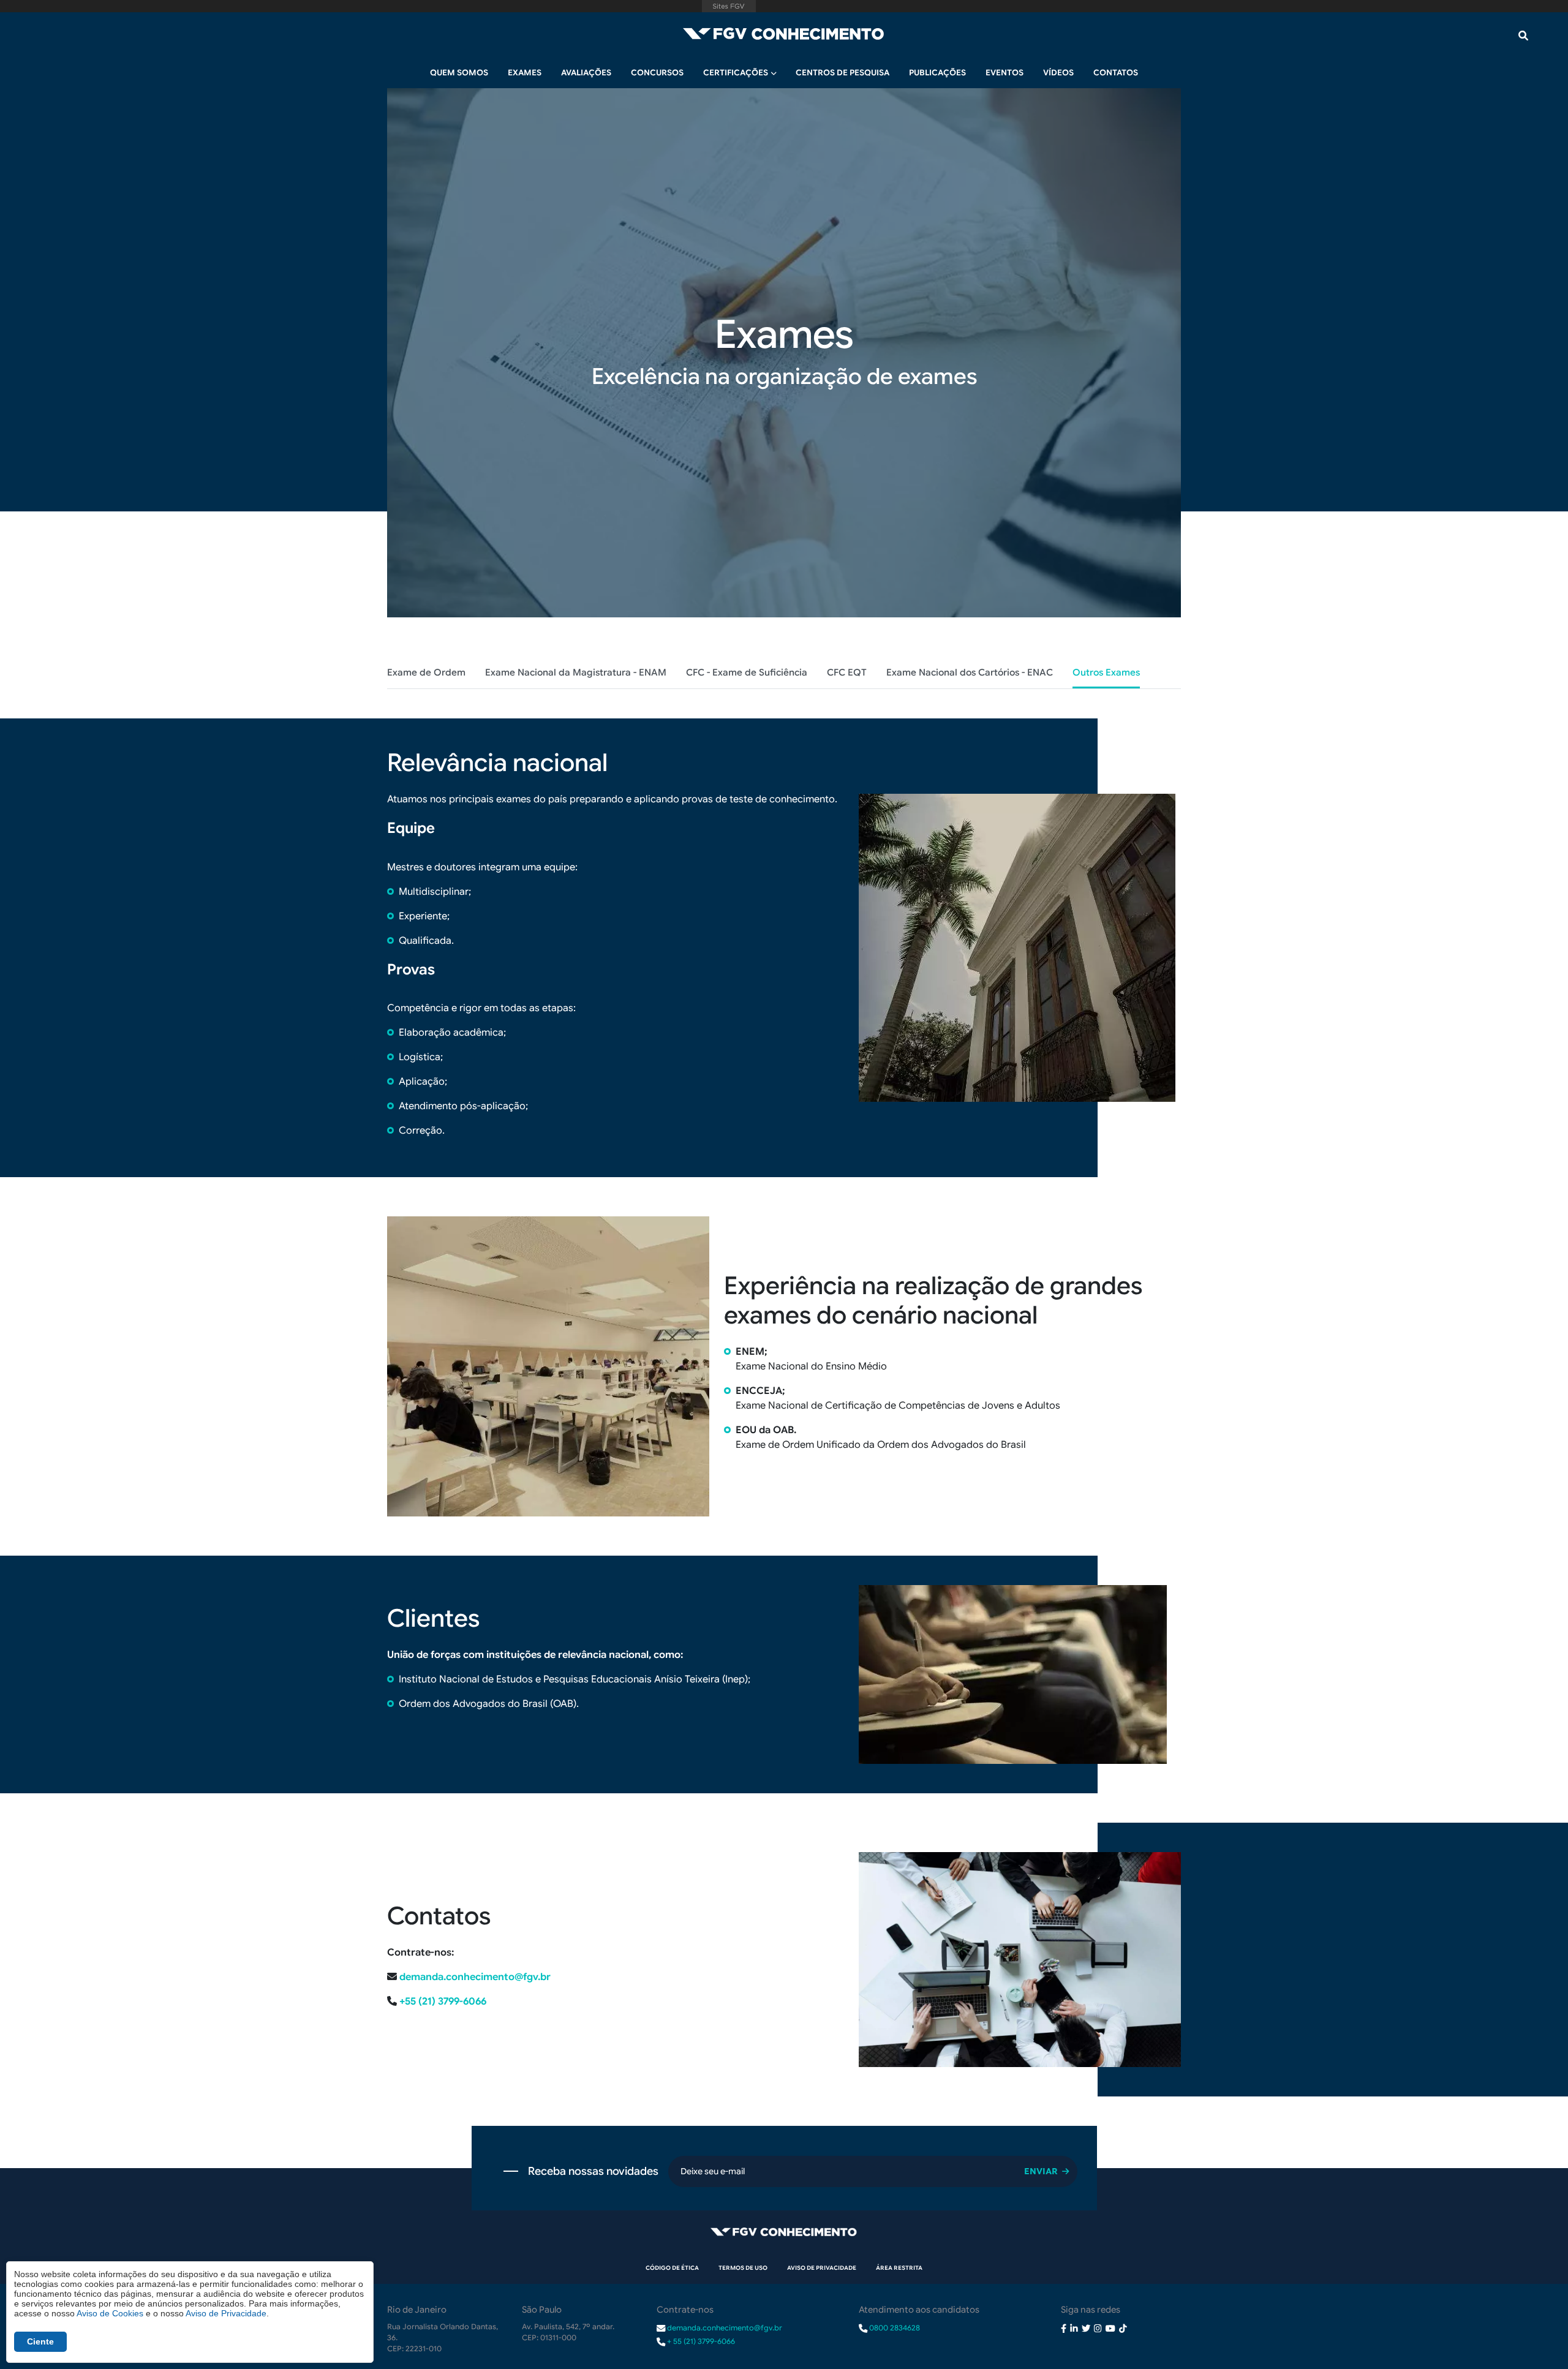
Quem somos (459, 73)
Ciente (40, 2341)
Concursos (657, 73)
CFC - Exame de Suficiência (747, 672)
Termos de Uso (743, 2268)
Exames (525, 73)
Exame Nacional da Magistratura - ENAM (576, 672)
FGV (729, 6)
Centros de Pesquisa (842, 73)
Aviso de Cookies (110, 2313)
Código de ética (672, 2268)
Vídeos (1058, 73)
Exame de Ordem (426, 672)
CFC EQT (847, 672)
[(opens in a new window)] (1064, 2327)
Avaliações (586, 73)
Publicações (937, 73)
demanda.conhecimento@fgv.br (475, 1977)
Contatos (1116, 73)
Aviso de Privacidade (822, 2268)
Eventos (1005, 73)
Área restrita (899, 2268)
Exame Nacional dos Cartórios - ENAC (970, 672)
